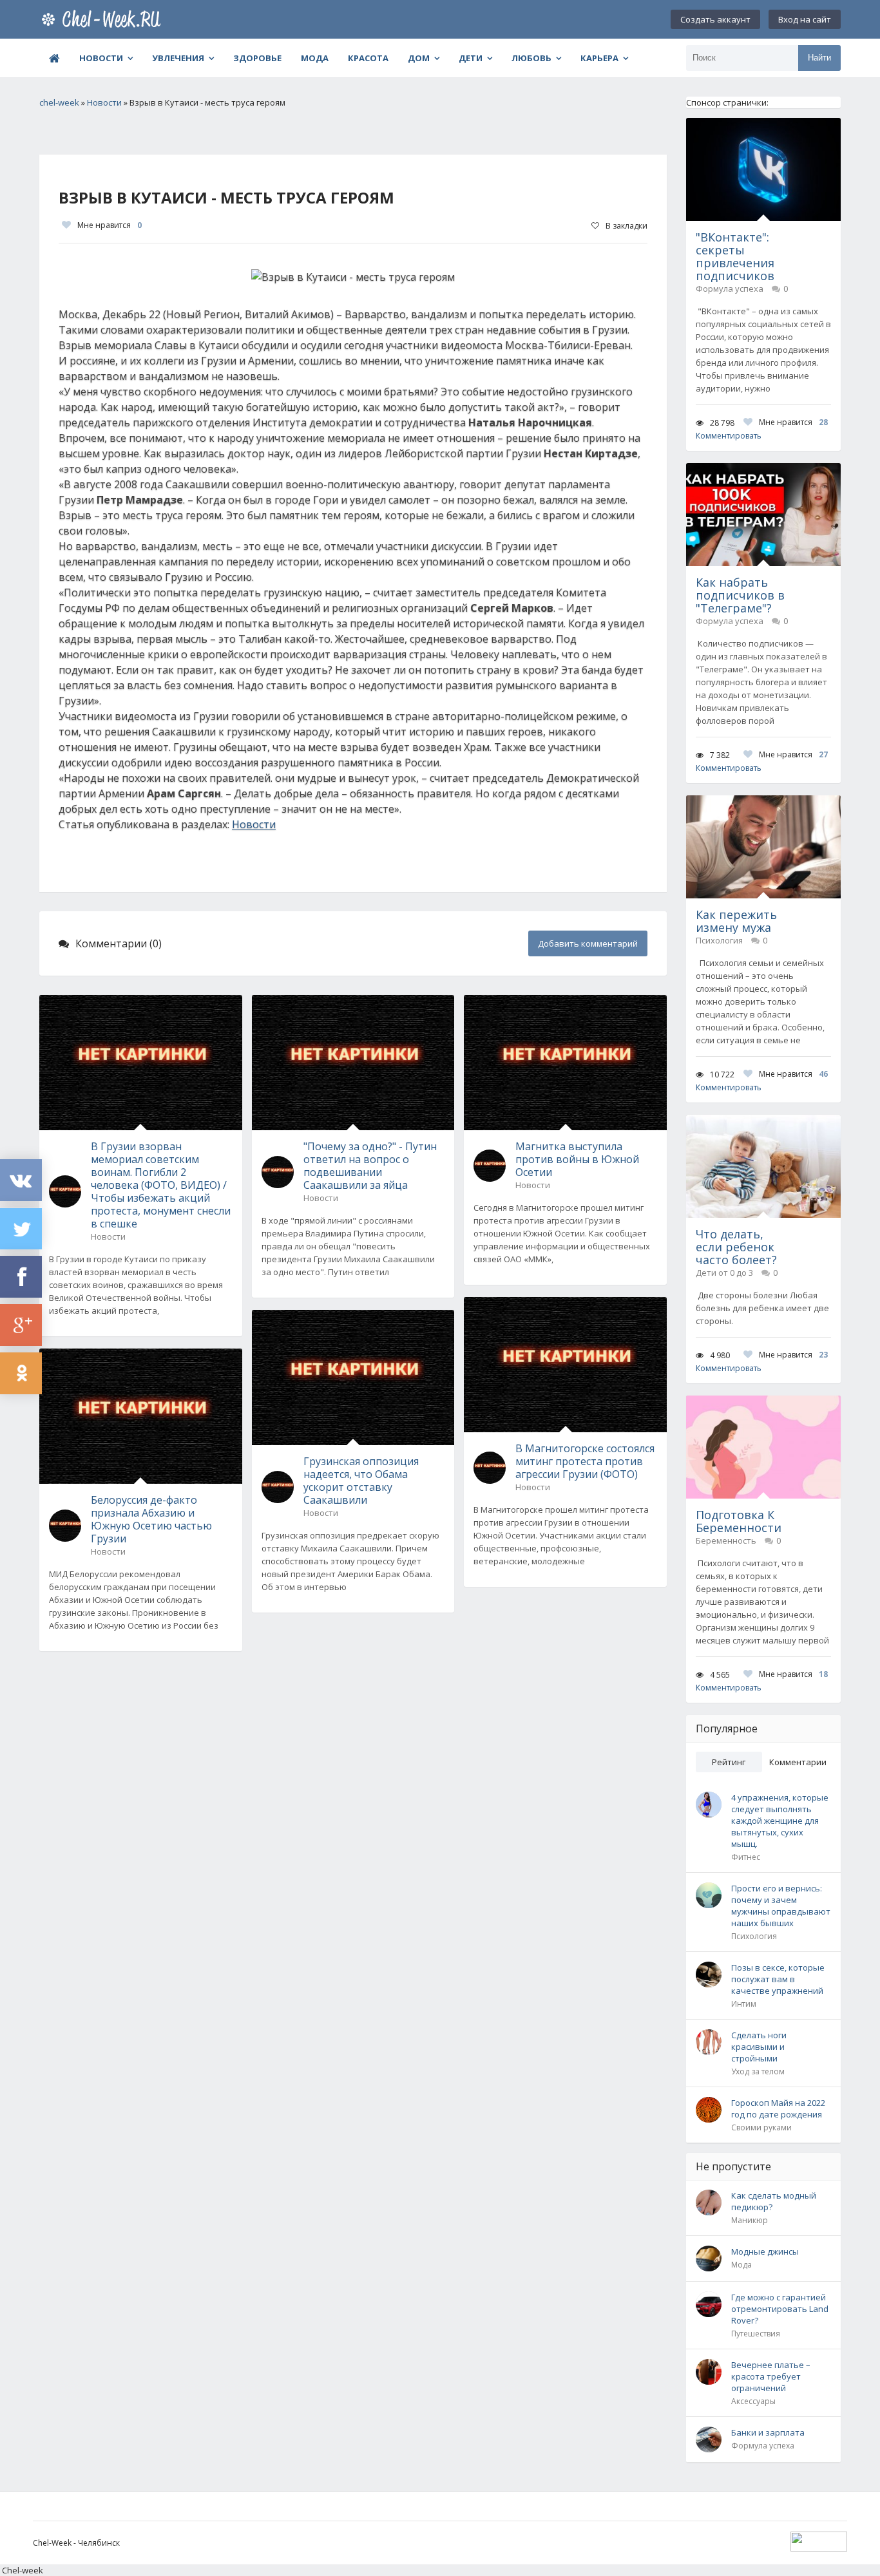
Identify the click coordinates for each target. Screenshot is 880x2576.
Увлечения (178, 58)
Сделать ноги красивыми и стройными (759, 2047)
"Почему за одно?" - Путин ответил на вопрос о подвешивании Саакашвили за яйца (370, 1166)
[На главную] (104, 19)
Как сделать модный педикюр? (774, 2201)
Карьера (599, 58)
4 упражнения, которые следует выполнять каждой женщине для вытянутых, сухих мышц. (780, 1821)
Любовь (531, 58)
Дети (471, 58)
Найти (819, 58)
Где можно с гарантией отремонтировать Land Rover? (780, 2309)
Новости (101, 58)
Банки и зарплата (768, 2432)
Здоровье (257, 58)
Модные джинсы (765, 2251)
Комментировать (729, 436)
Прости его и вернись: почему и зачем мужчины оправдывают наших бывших (781, 1906)
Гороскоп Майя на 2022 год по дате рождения (778, 2108)
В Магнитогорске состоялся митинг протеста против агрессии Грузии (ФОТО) (585, 1461)
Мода (315, 58)
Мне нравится (110, 225)
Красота (368, 58)
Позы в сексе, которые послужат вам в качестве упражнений (778, 1979)
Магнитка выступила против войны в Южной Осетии (577, 1159)
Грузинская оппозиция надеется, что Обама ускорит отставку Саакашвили (361, 1481)
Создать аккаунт (715, 19)
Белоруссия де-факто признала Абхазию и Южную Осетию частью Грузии (151, 1519)
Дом (419, 58)
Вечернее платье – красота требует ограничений (771, 2376)
